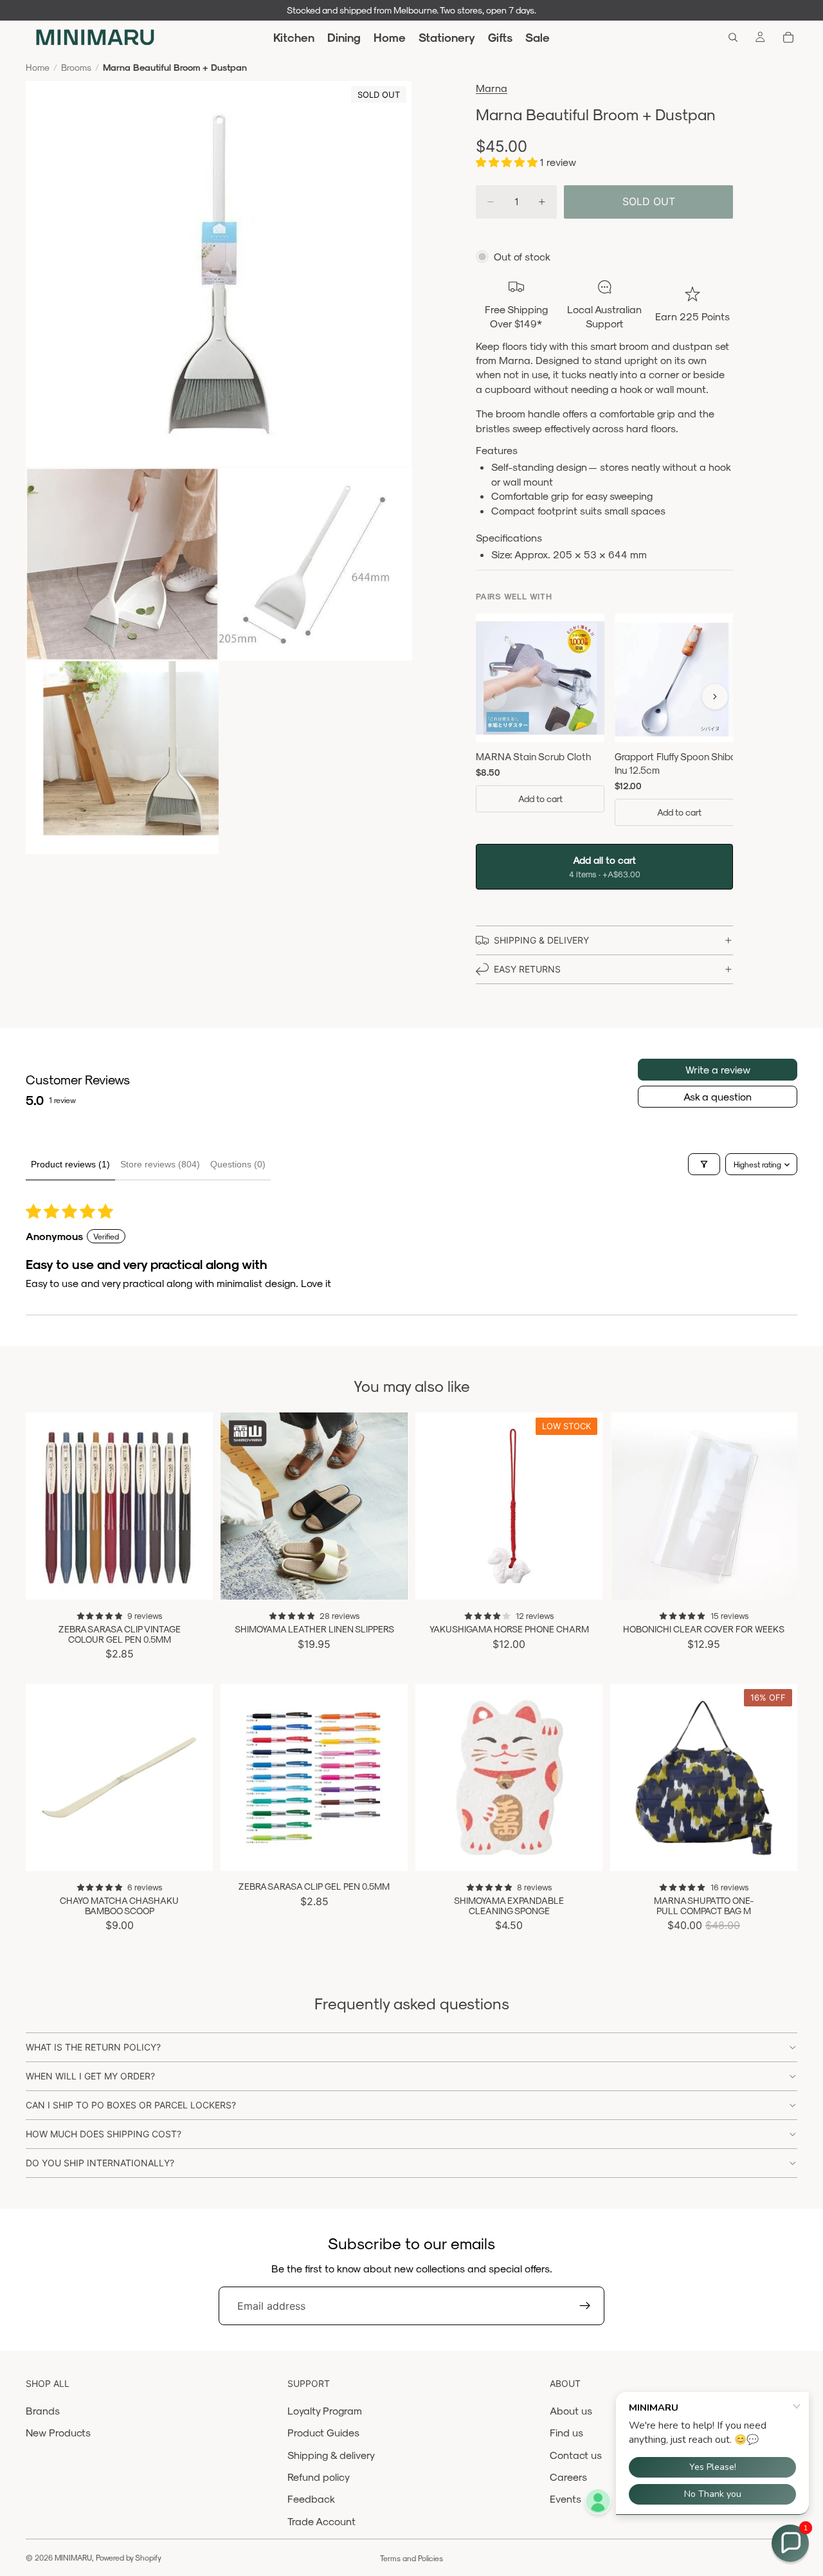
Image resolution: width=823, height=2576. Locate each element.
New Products (58, 2432)
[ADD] (583, 1580)
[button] (508, 162)
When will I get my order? (90, 2076)
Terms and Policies (411, 2558)
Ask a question (718, 1096)
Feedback (311, 2498)
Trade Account (321, 2521)
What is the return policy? (93, 2047)
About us (571, 2410)
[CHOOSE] (193, 1580)
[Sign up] (585, 2306)
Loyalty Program (325, 2410)
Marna (492, 88)
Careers (568, 2477)
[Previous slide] (45, 1506)
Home (38, 67)
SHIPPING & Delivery (541, 940)
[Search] (733, 37)
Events (565, 2498)
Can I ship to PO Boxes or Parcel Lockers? (131, 2105)
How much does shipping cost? (104, 2134)
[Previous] (494, 697)
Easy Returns (527, 969)
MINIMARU (73, 2557)
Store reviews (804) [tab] (160, 1164)
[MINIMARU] (95, 37)
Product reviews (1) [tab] (70, 1164)
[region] (604, 722)
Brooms (76, 67)
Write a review (718, 1069)
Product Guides (323, 2432)
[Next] (715, 697)
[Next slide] (194, 1506)
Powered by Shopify (129, 2557)
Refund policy (319, 2477)
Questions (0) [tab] (238, 1164)
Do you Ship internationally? (100, 2163)
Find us (566, 2432)
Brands (43, 2410)
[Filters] (704, 1164)
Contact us (576, 2455)
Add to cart (540, 799)
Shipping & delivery (331, 2455)
